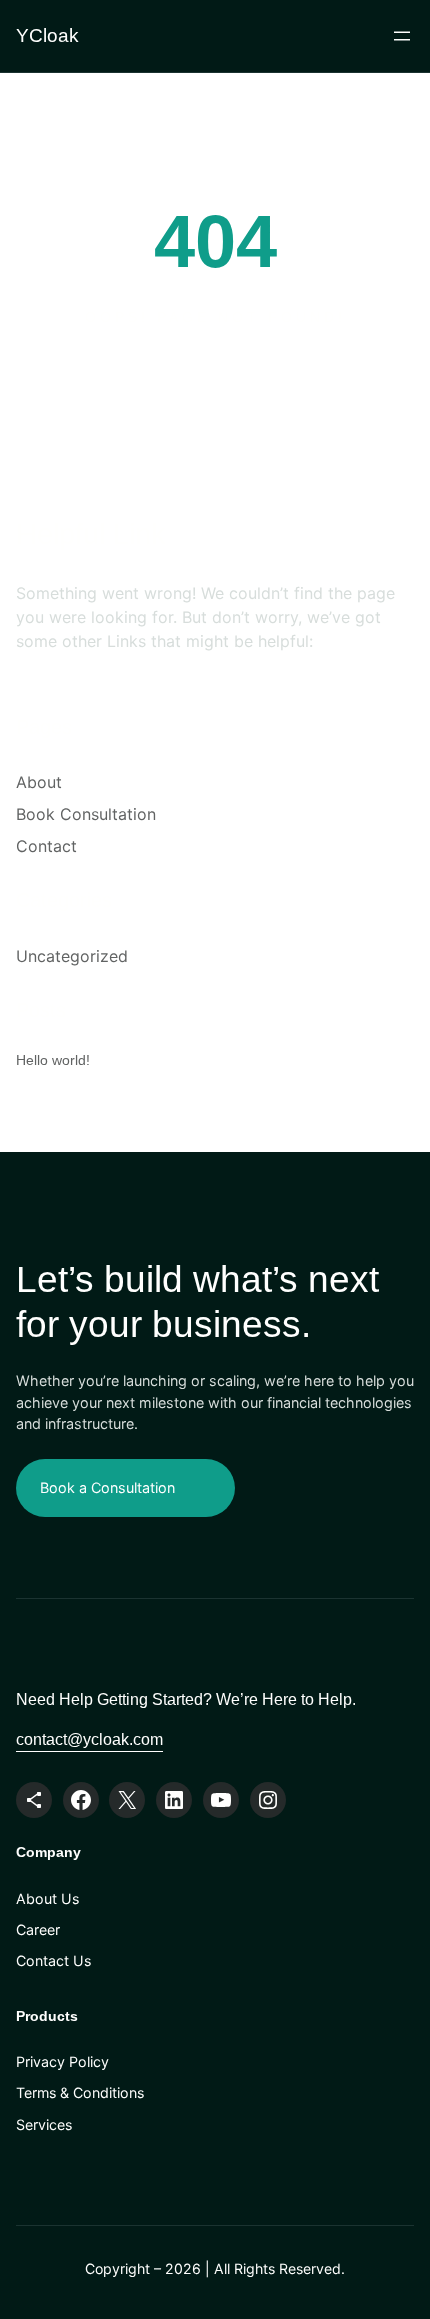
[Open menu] (402, 36)
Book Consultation (86, 814)
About (39, 782)
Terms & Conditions (80, 2092)
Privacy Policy (62, 2061)
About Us (47, 1898)
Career (38, 1929)
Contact (46, 846)
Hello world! (53, 1060)
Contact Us (53, 1960)
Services (44, 2124)
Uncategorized (72, 956)
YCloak (47, 35)
